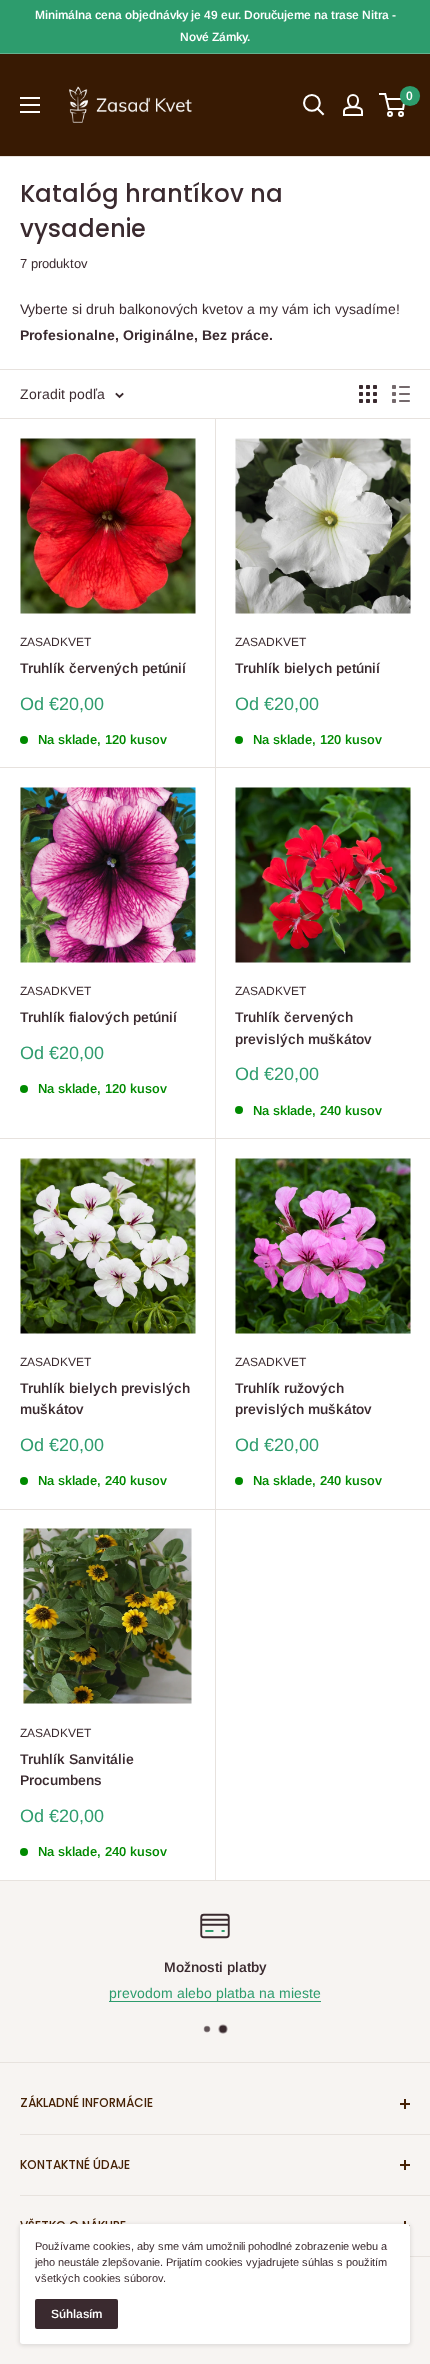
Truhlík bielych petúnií (307, 668)
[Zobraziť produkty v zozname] (401, 394)
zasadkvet (55, 642)
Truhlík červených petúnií (103, 668)
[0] (393, 105)
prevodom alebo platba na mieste (215, 1993)
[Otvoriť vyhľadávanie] (314, 105)
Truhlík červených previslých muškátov (303, 1028)
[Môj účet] (353, 105)
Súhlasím (76, 2314)
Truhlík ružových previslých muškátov (303, 1399)
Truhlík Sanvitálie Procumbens (77, 1770)
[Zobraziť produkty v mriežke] (368, 394)
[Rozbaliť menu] (30, 105)
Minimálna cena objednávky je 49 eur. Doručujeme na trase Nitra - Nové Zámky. (215, 26)
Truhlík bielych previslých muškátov (105, 1399)
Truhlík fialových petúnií (98, 1017)
